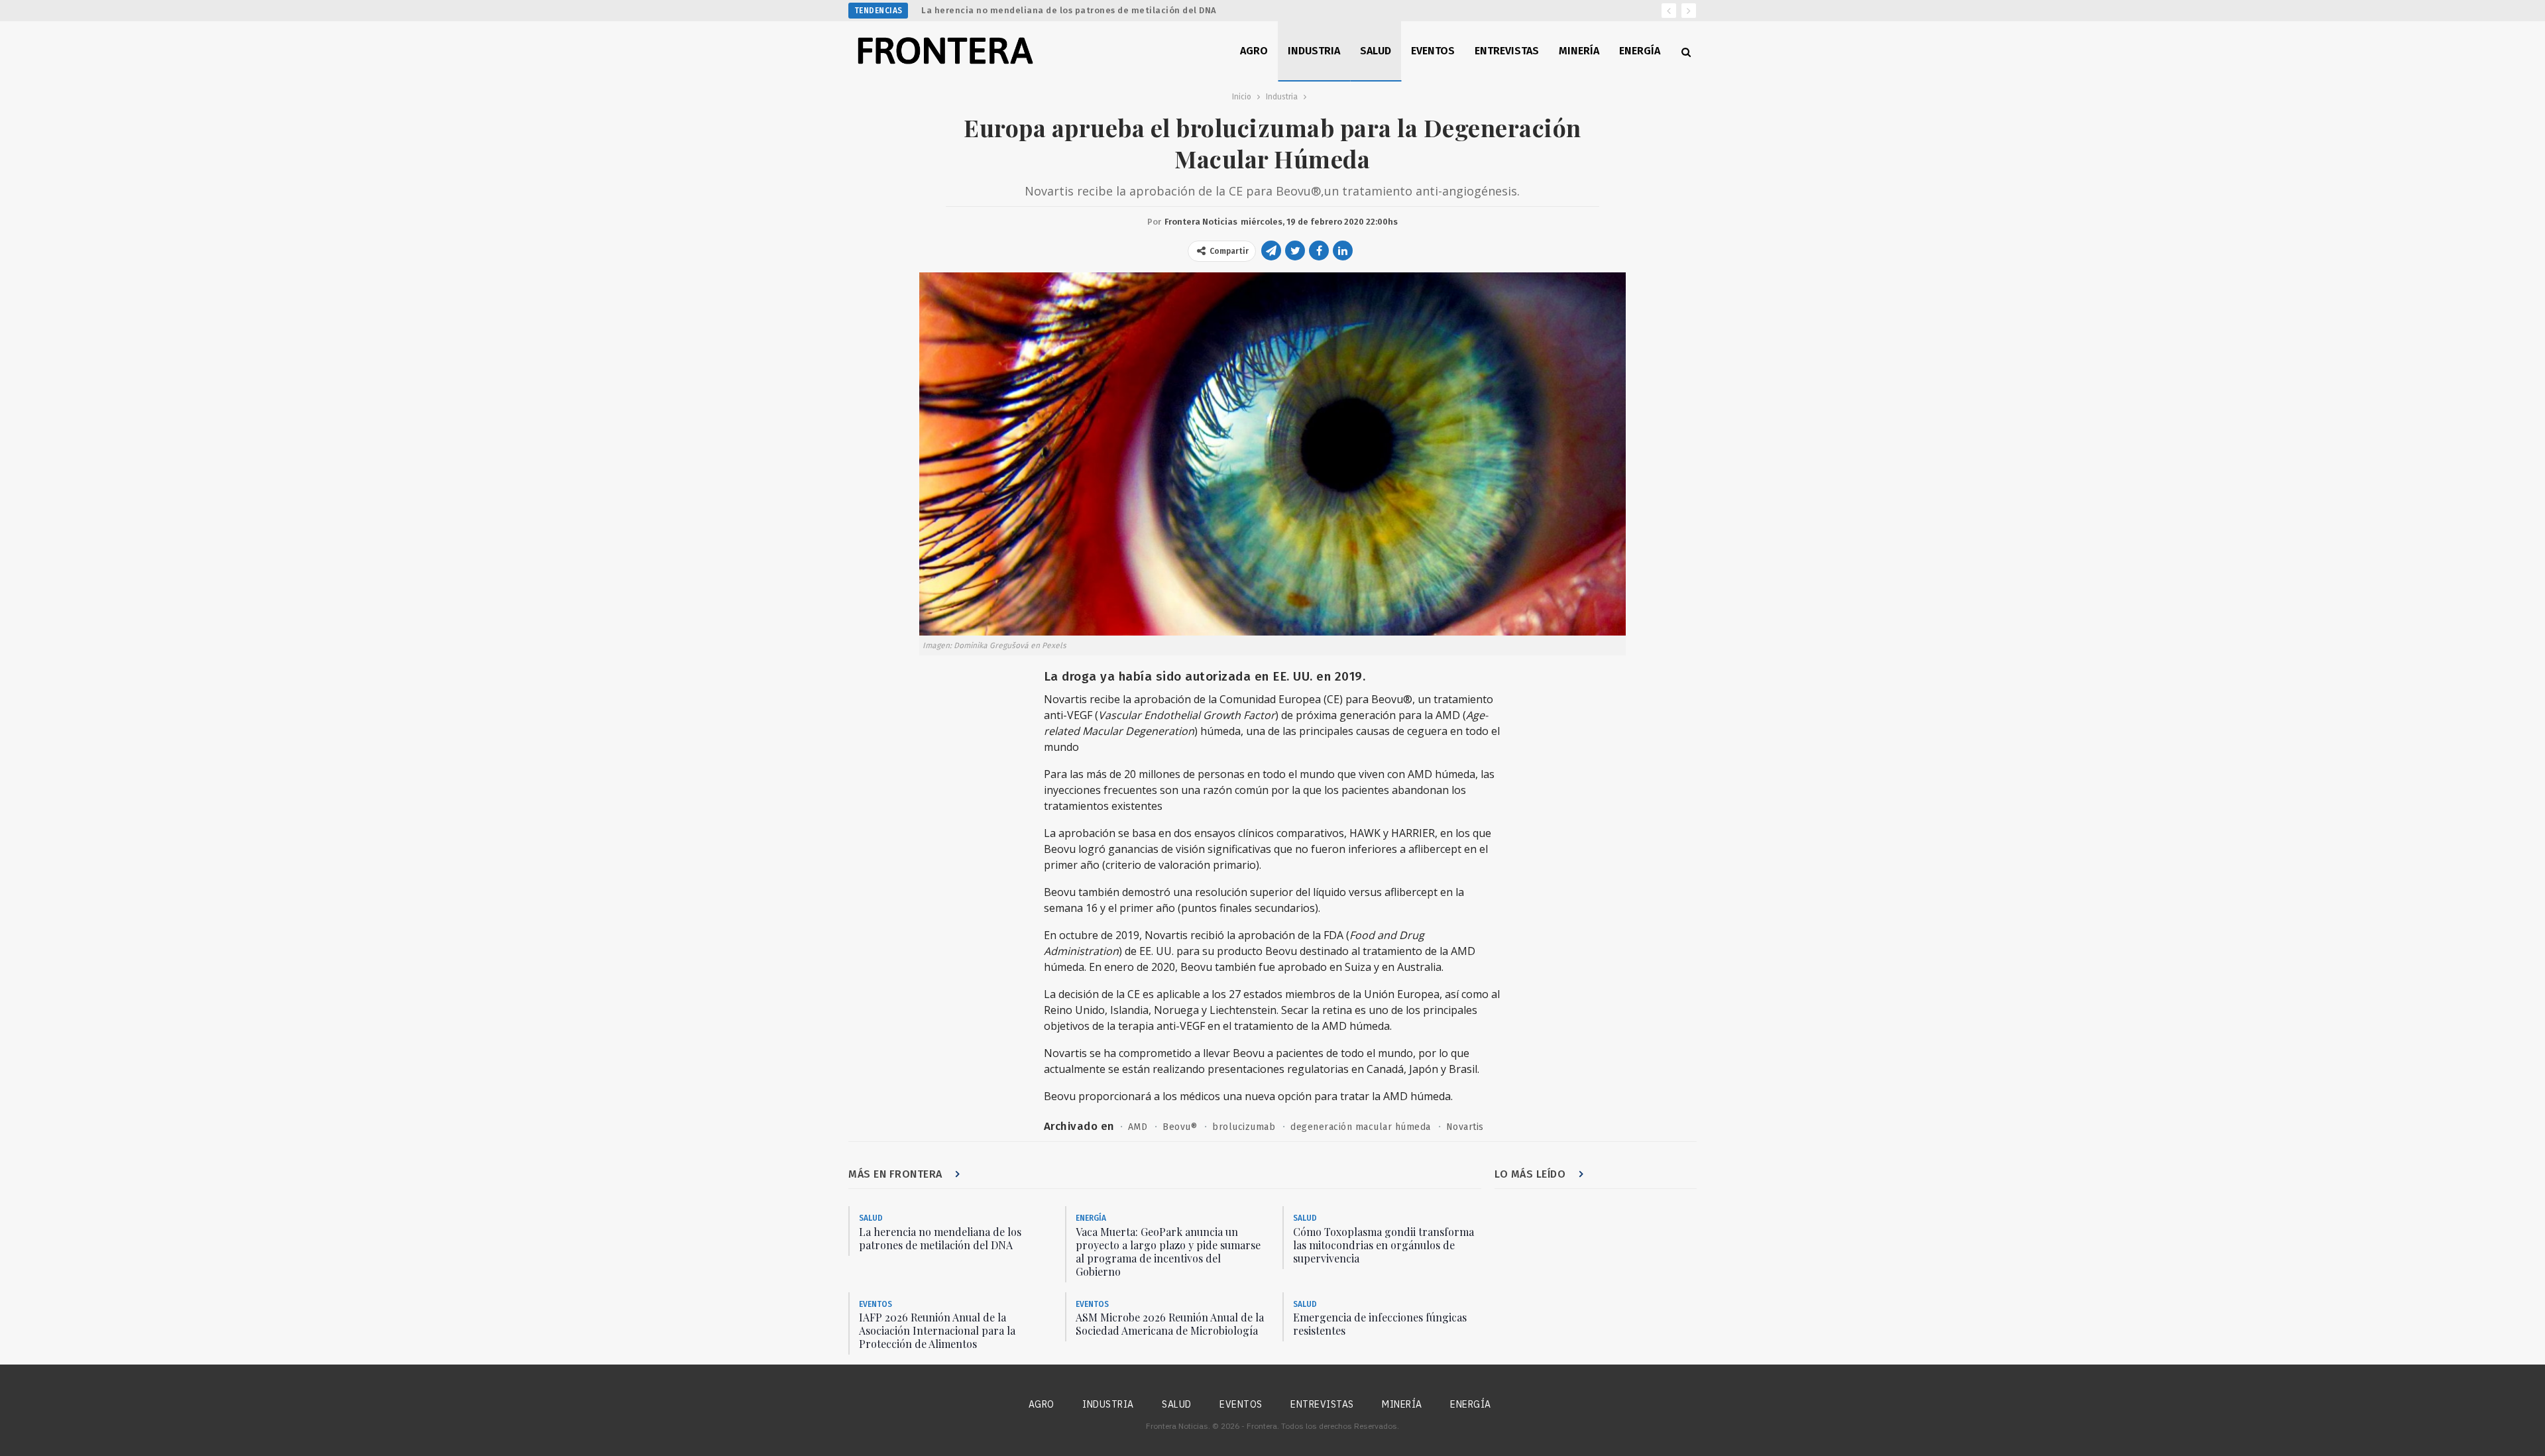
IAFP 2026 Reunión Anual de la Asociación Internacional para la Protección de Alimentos (937, 1330)
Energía (1640, 51)
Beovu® (1180, 1127)
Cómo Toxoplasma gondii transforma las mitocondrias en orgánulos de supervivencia (1384, 1245)
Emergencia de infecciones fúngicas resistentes (1380, 1324)
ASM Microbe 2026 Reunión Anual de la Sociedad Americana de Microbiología (1170, 1324)
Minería (1579, 51)
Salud (1376, 51)
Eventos (1433, 51)
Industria (1314, 51)
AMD (1138, 1127)
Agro (1254, 51)
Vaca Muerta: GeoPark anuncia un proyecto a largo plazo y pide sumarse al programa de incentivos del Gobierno (1168, 1252)
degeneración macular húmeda (1361, 1127)
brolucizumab (1244, 1127)
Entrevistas (1507, 51)
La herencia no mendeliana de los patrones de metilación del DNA (1069, 10)
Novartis (1465, 1127)
